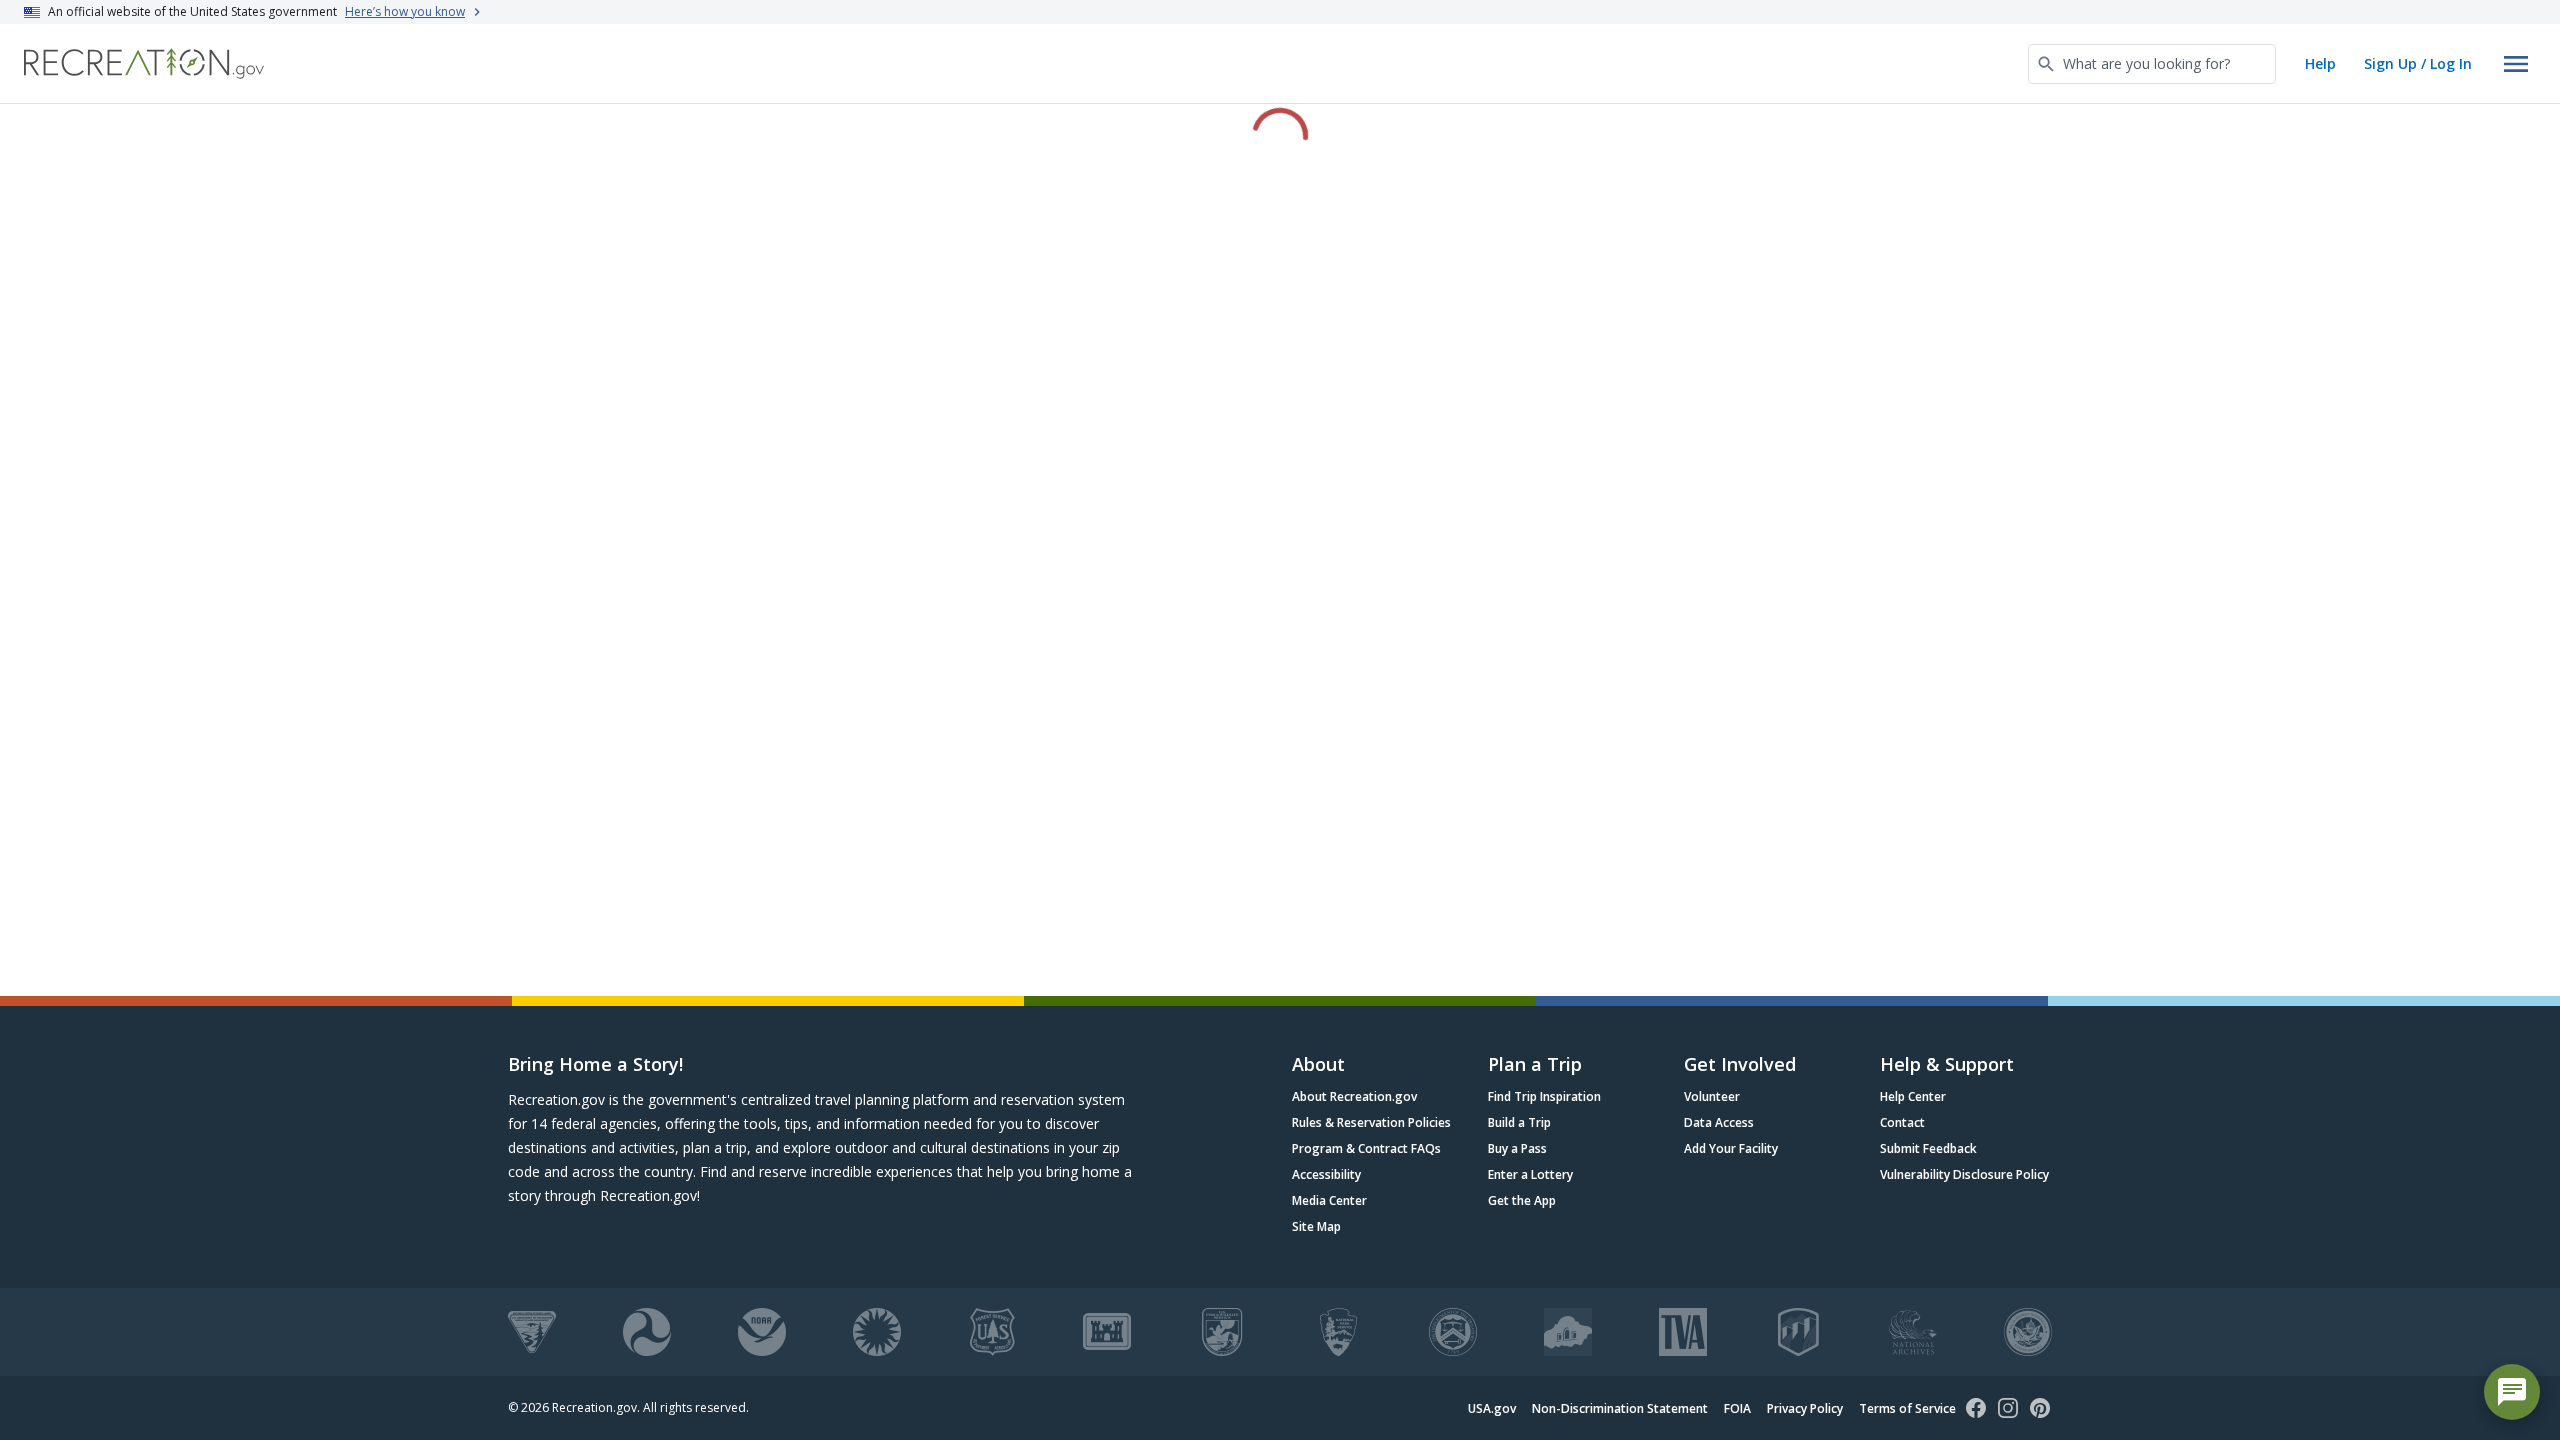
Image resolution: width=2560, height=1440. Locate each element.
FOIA (1737, 1408)
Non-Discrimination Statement (1620, 1408)
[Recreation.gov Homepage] (144, 63)
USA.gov (1492, 1408)
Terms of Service (1907, 1408)
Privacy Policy (1805, 1408)
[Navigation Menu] (2516, 64)
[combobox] (2152, 64)
